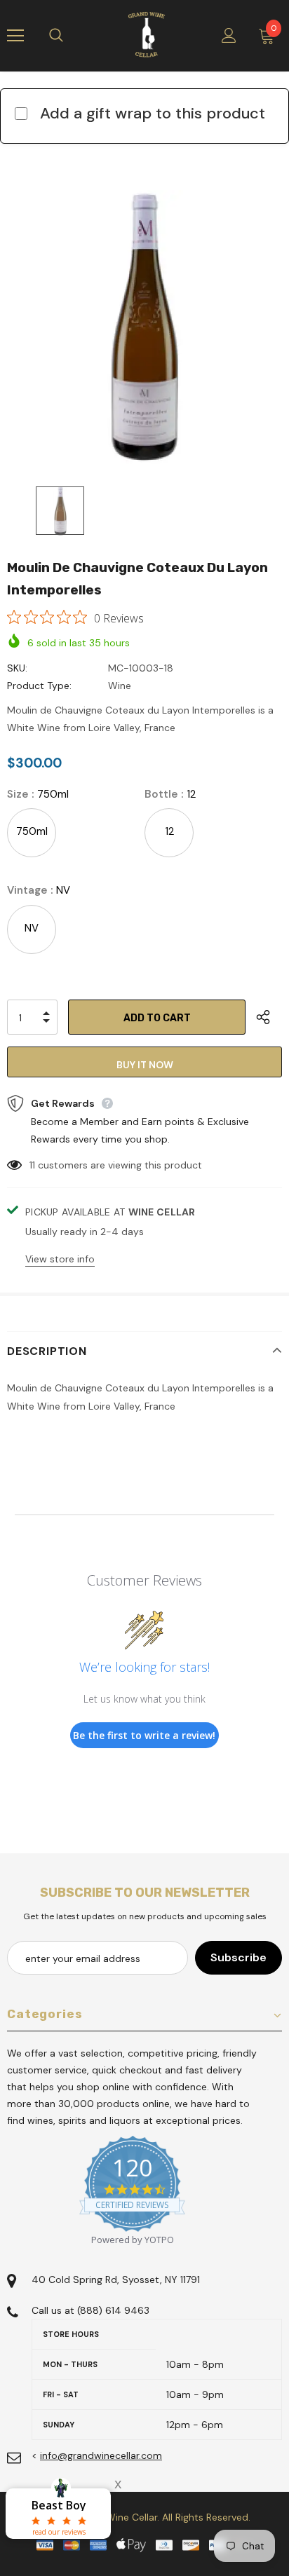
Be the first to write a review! (144, 1735)
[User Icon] (229, 35)
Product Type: (39, 686)
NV (32, 928)
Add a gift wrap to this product (153, 113)
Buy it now (145, 1065)
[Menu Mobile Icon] (15, 36)
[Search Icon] (70, 36)
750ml (32, 831)
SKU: (17, 668)
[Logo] (147, 35)
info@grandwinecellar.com (101, 2455)
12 (169, 831)
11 (32, 1165)
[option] (144, 327)
